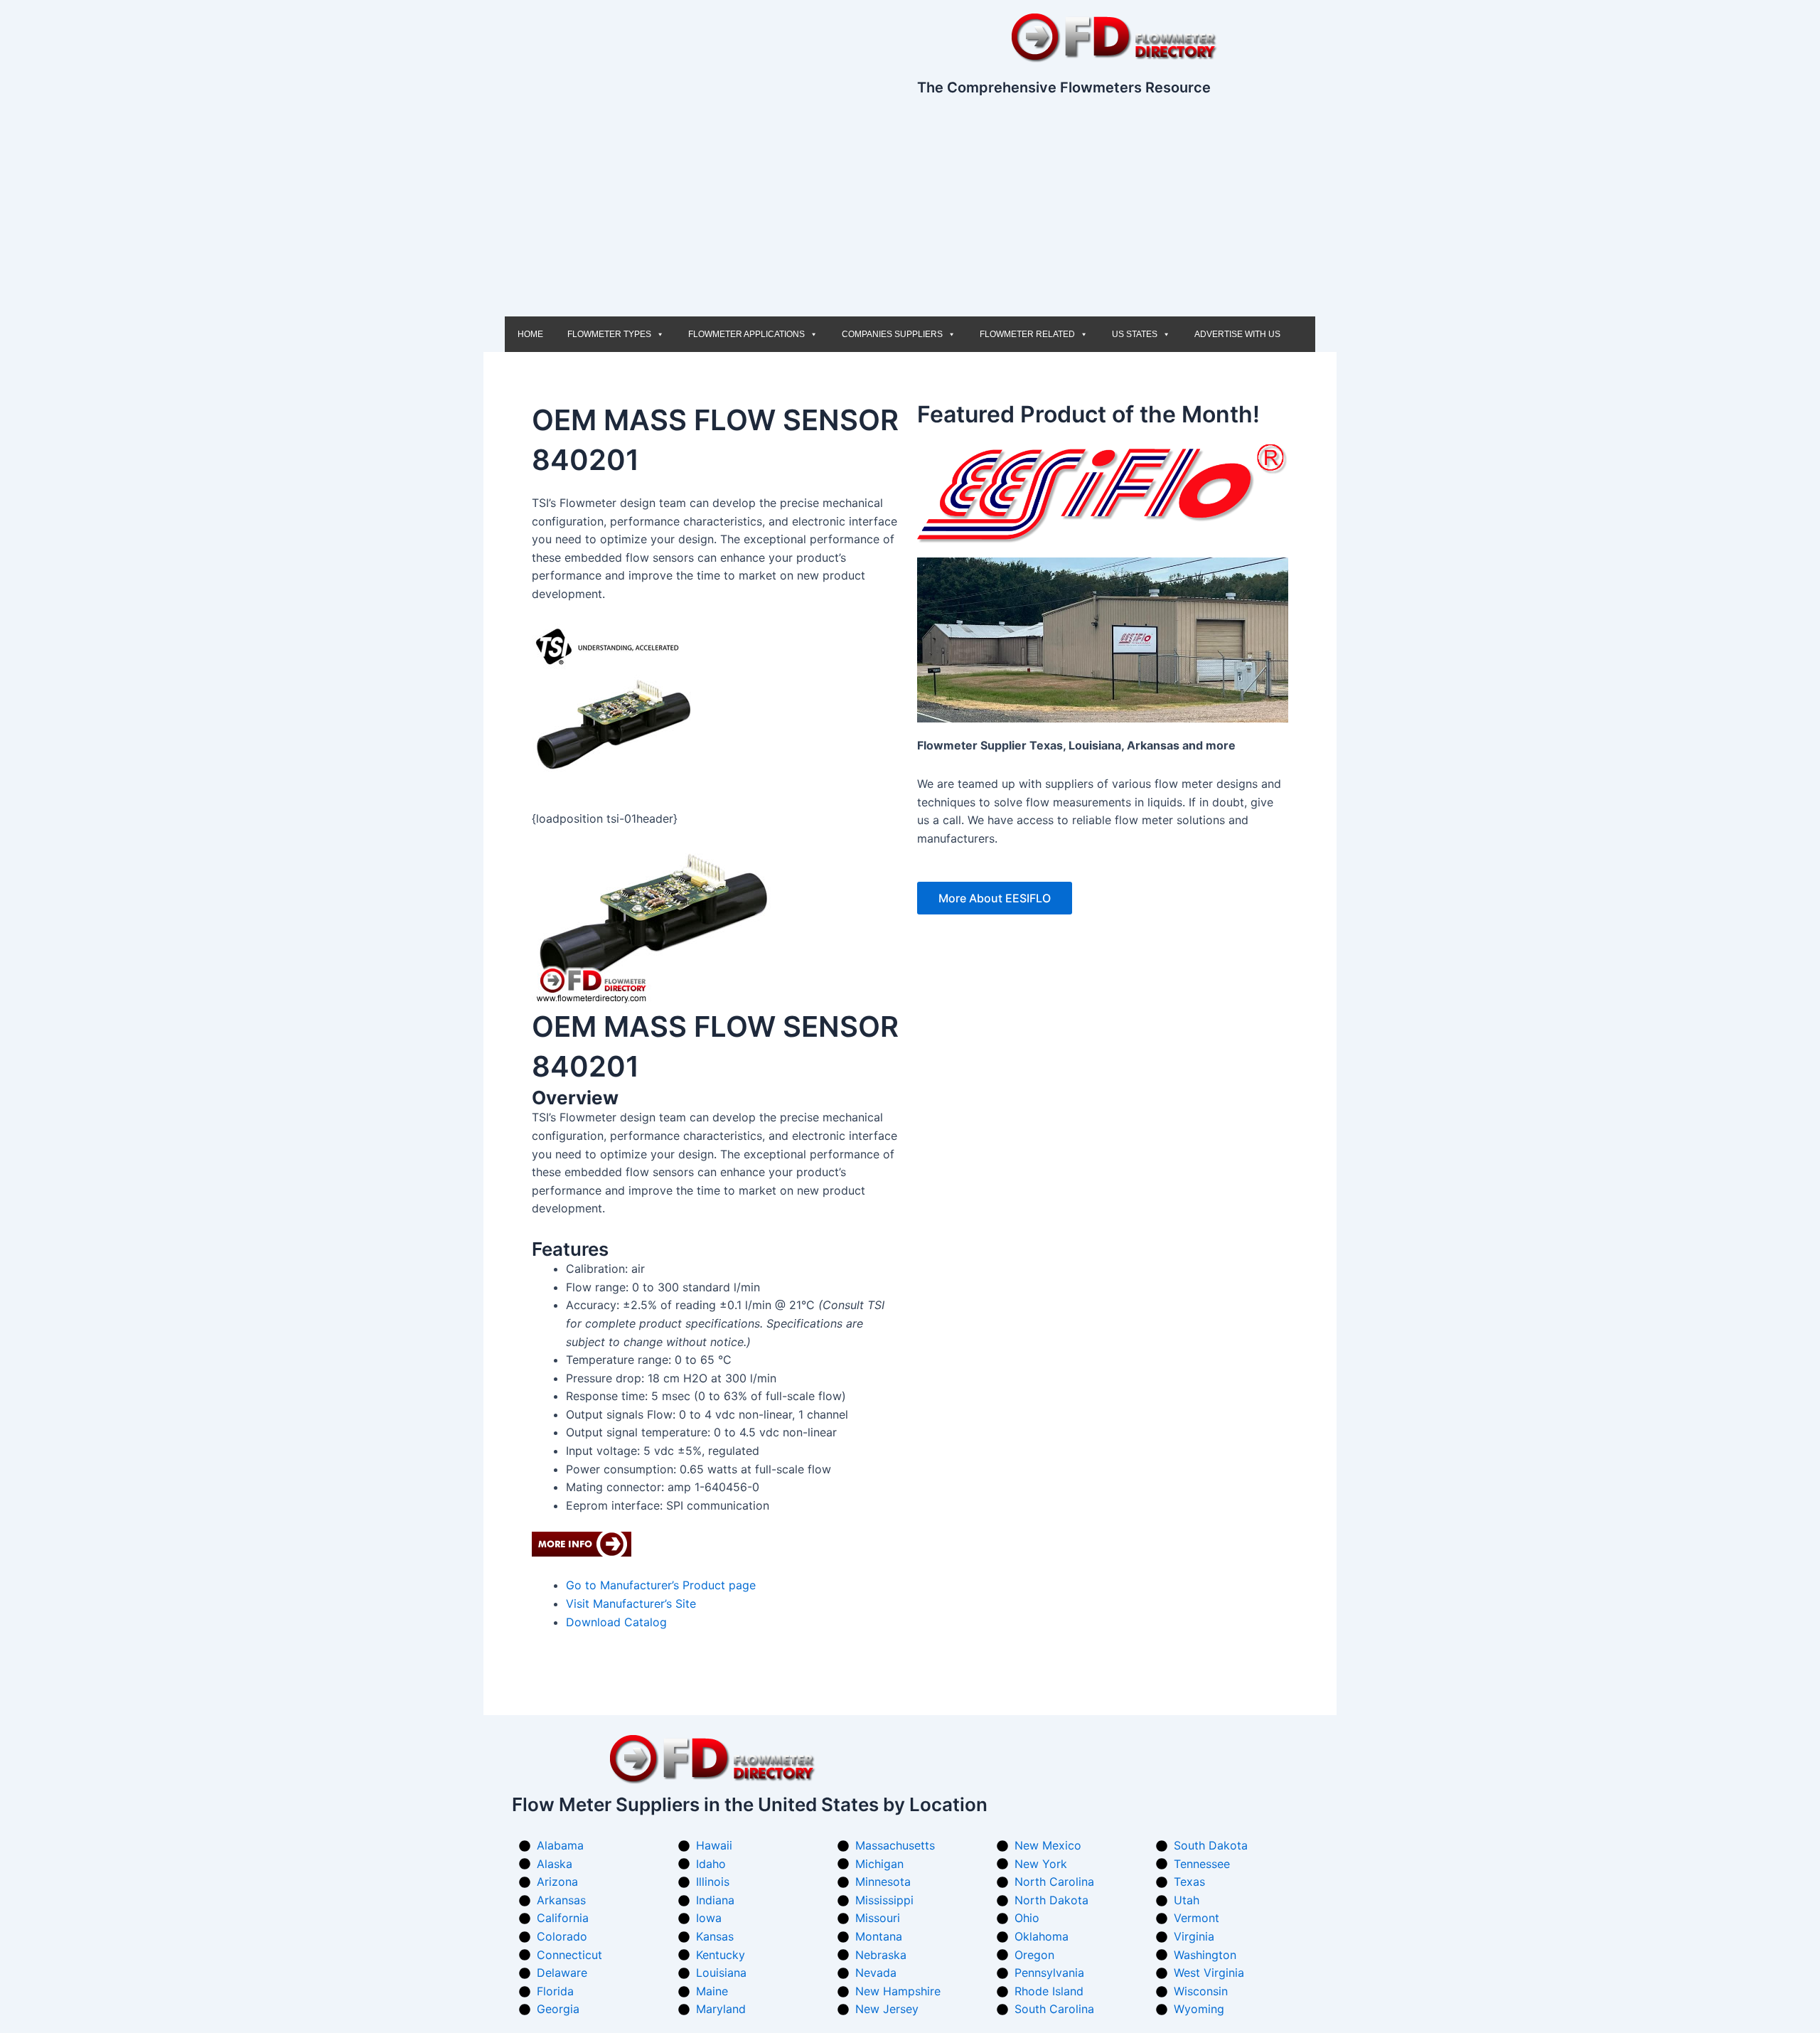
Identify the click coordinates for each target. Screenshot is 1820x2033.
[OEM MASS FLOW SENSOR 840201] (656, 927)
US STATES (1135, 334)
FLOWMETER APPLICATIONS (746, 334)
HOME (530, 334)
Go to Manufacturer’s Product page (661, 1585)
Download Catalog (616, 1622)
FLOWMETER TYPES (609, 334)
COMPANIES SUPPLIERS (892, 334)
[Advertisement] (910, 210)
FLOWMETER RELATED (1027, 334)
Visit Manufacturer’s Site (631, 1604)
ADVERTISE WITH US (1237, 334)
